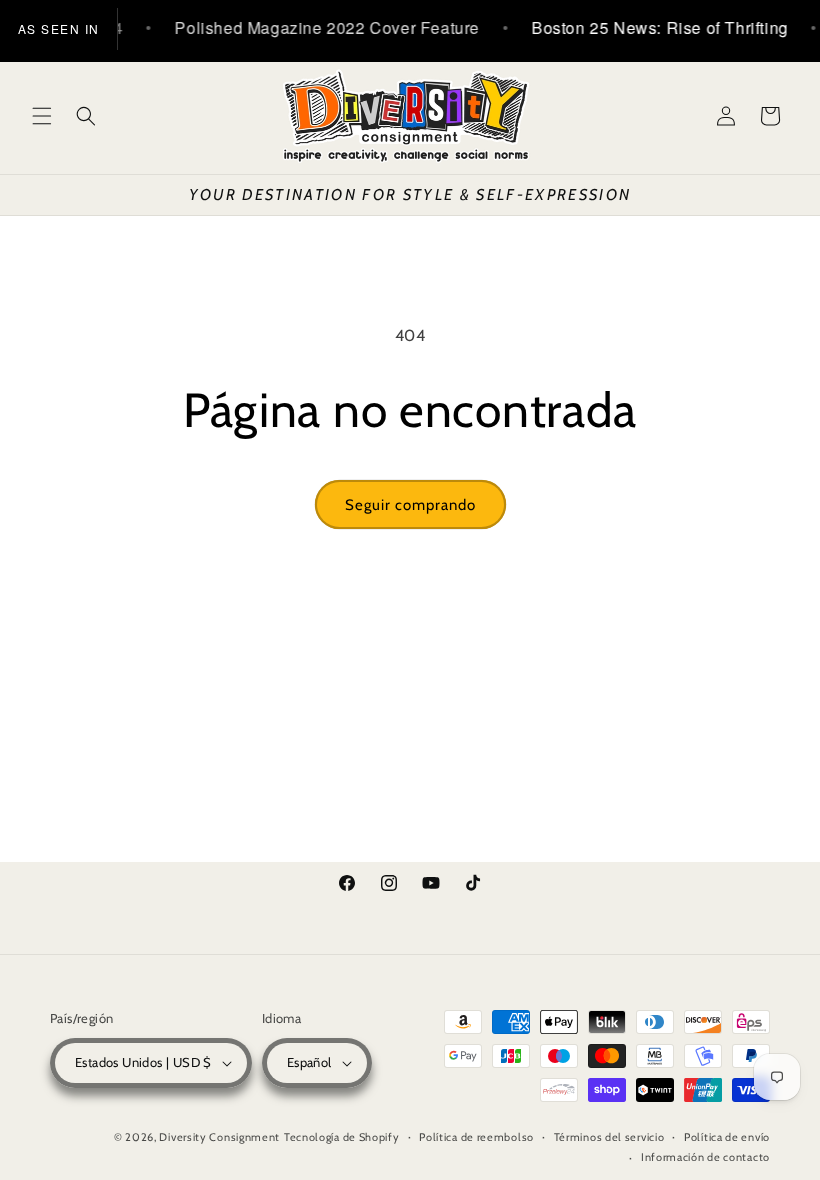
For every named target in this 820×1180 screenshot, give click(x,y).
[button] (42, 116)
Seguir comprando (410, 505)
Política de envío (727, 1137)
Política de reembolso (476, 1137)
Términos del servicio (609, 1137)
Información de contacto (705, 1157)
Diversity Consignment (219, 1137)
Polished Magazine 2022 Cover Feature (317, 27)
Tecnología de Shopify (342, 1137)
